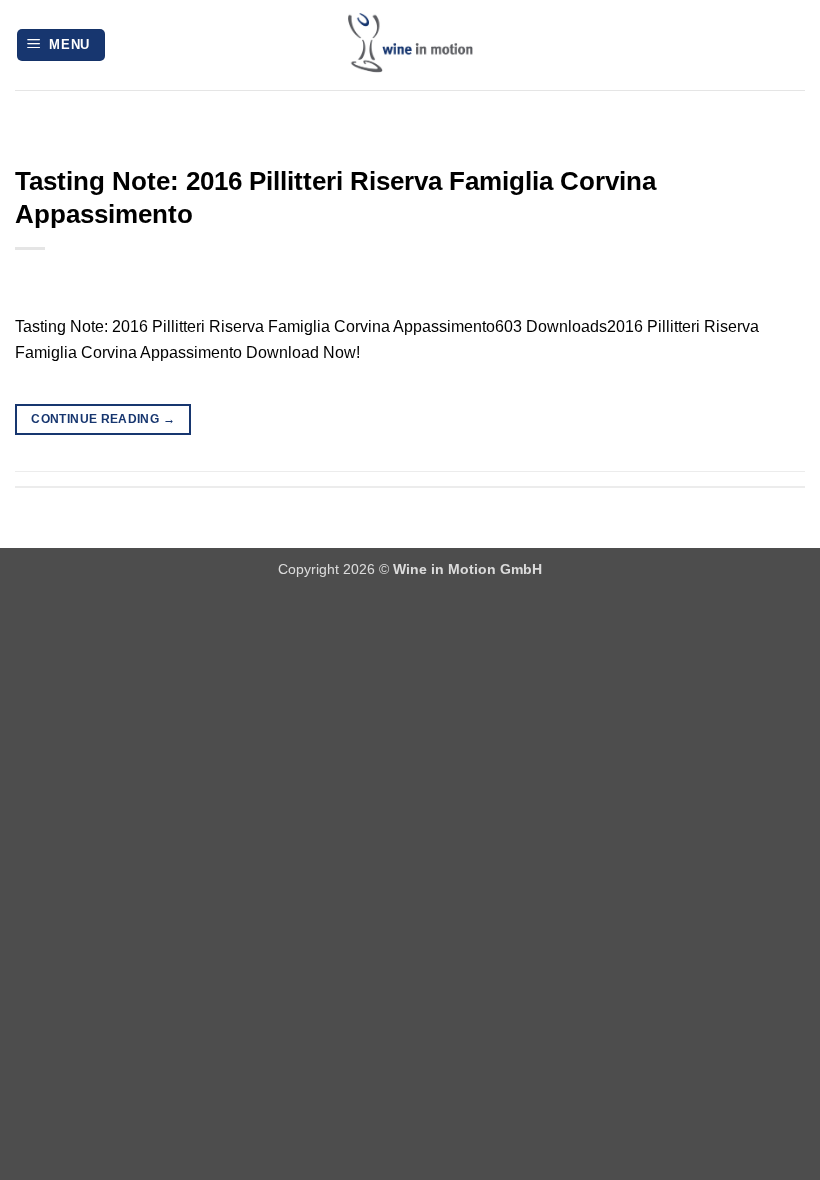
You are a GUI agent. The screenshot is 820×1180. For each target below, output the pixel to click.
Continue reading (103, 419)
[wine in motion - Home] (410, 45)
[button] (61, 45)
